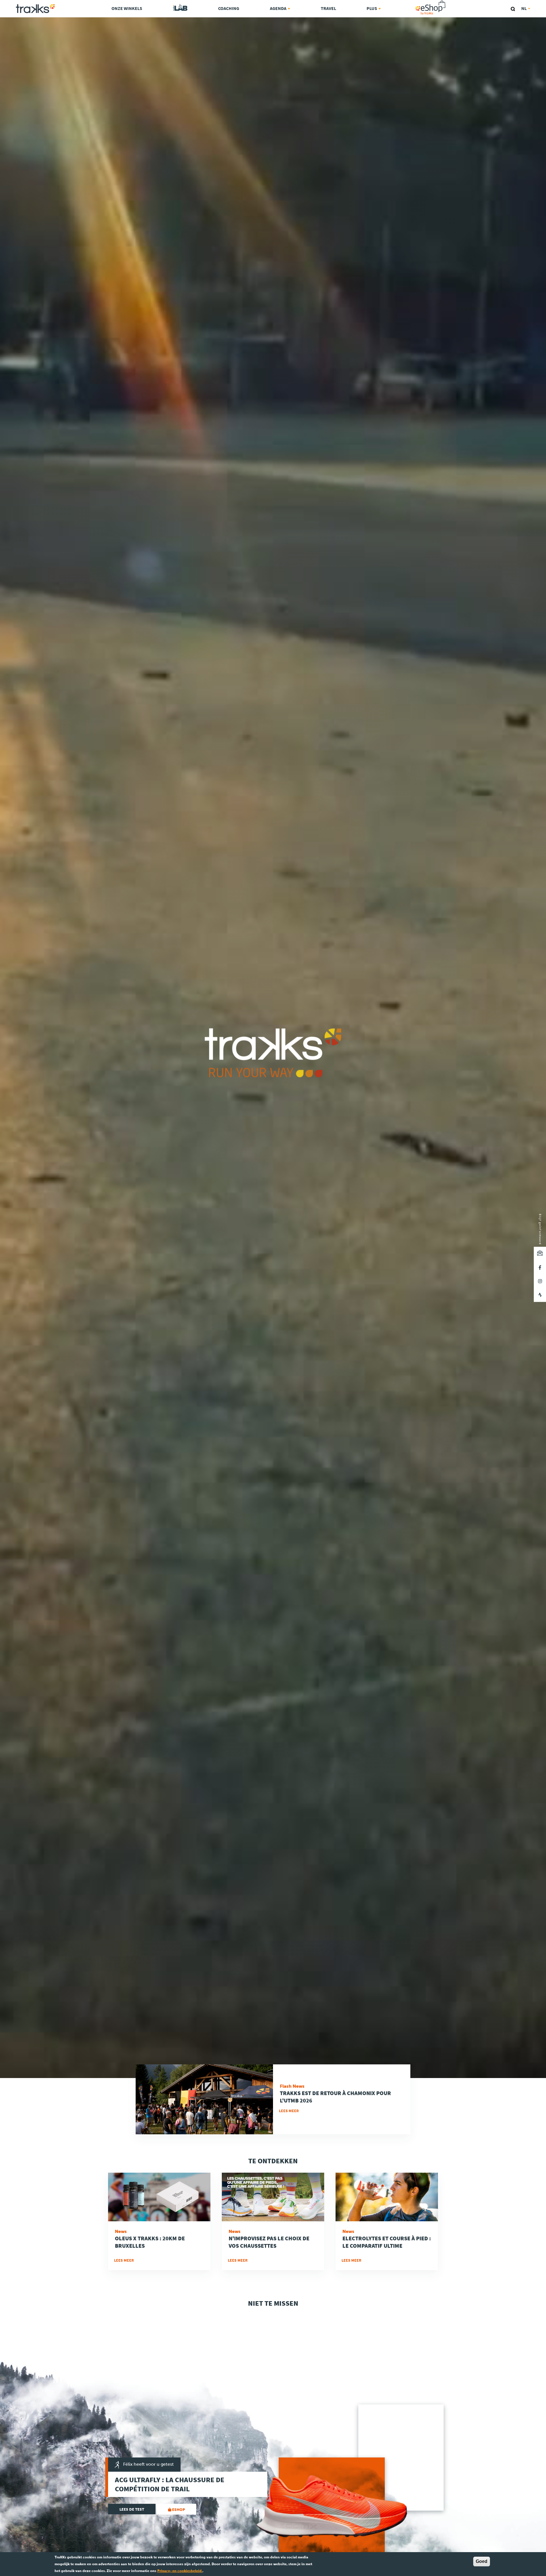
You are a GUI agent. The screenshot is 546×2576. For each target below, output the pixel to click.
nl (524, 8)
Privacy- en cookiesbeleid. (180, 2571)
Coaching (229, 8)
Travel (328, 8)
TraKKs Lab (180, 8)
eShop (448, 2)
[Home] (35, 9)
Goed (482, 2561)
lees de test (132, 2509)
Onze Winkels (127, 8)
